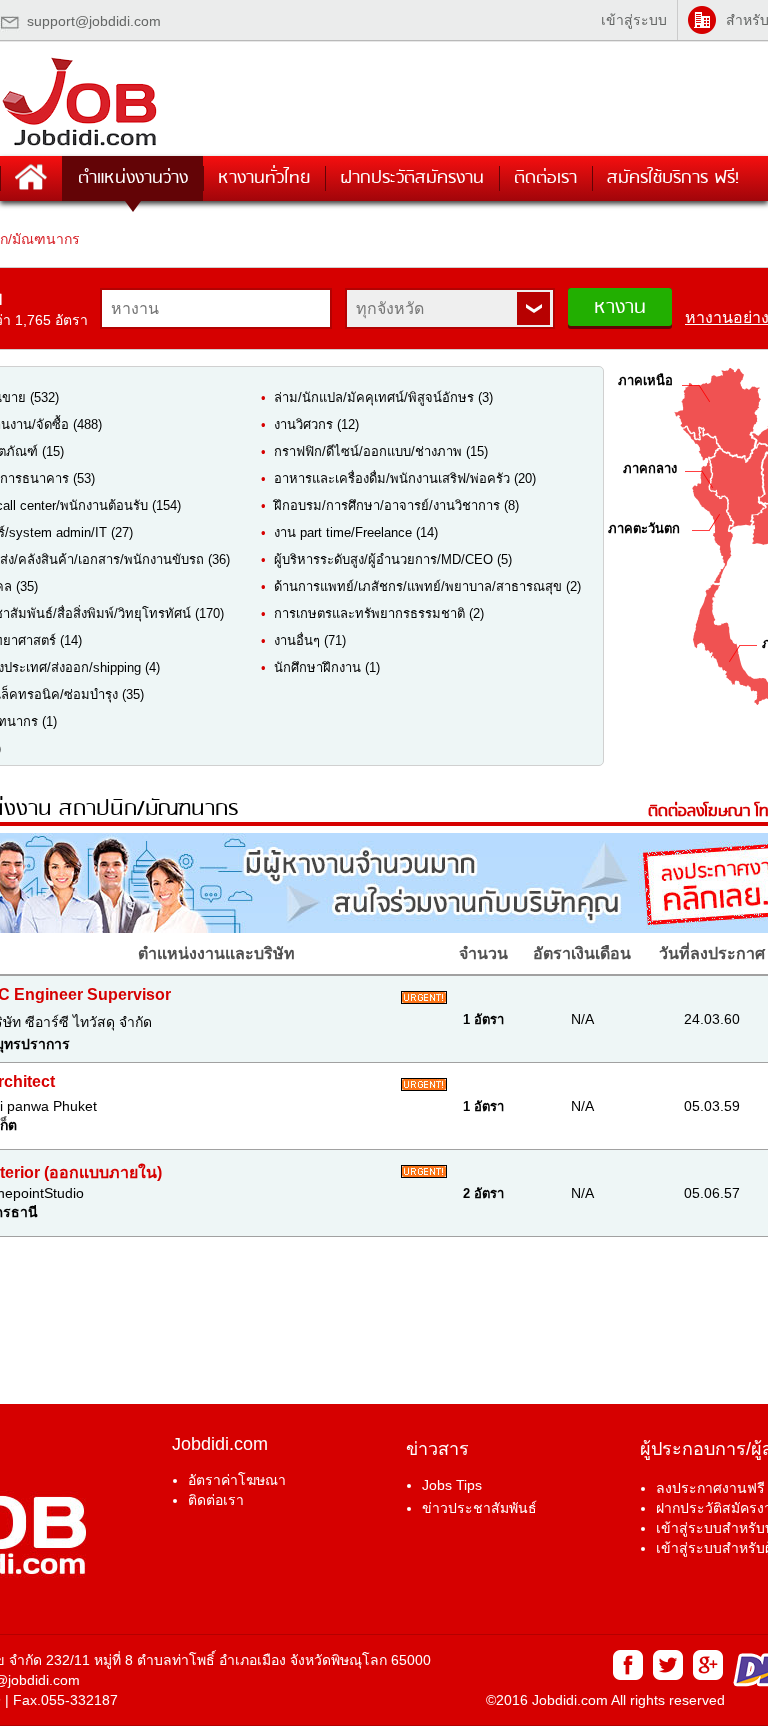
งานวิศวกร (303, 424)
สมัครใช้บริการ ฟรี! (673, 178)
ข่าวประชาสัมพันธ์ (479, 1508)
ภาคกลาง (650, 468)
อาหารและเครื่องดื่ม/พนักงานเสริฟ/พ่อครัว (392, 478)
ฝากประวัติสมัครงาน (412, 178)
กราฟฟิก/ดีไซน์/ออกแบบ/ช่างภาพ (368, 451)
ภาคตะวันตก (644, 528)
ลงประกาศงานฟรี (710, 1488)
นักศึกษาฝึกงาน (317, 667)
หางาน (620, 308)
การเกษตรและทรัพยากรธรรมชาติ (369, 613)
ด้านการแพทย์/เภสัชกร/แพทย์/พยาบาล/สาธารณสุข (420, 586)
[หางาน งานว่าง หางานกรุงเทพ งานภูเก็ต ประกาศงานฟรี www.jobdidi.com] (80, 145)
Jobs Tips (452, 1485)
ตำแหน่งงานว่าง (133, 178)
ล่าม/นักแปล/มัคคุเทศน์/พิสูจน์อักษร (374, 397)
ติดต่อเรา (545, 178)
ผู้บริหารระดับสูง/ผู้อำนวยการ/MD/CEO (383, 559)
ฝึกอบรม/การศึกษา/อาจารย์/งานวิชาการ (387, 505)
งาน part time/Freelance (343, 532)
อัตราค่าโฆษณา (237, 1480)
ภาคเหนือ (645, 380)
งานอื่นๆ (297, 640)
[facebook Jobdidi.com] (627, 1675)
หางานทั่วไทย (264, 178)
